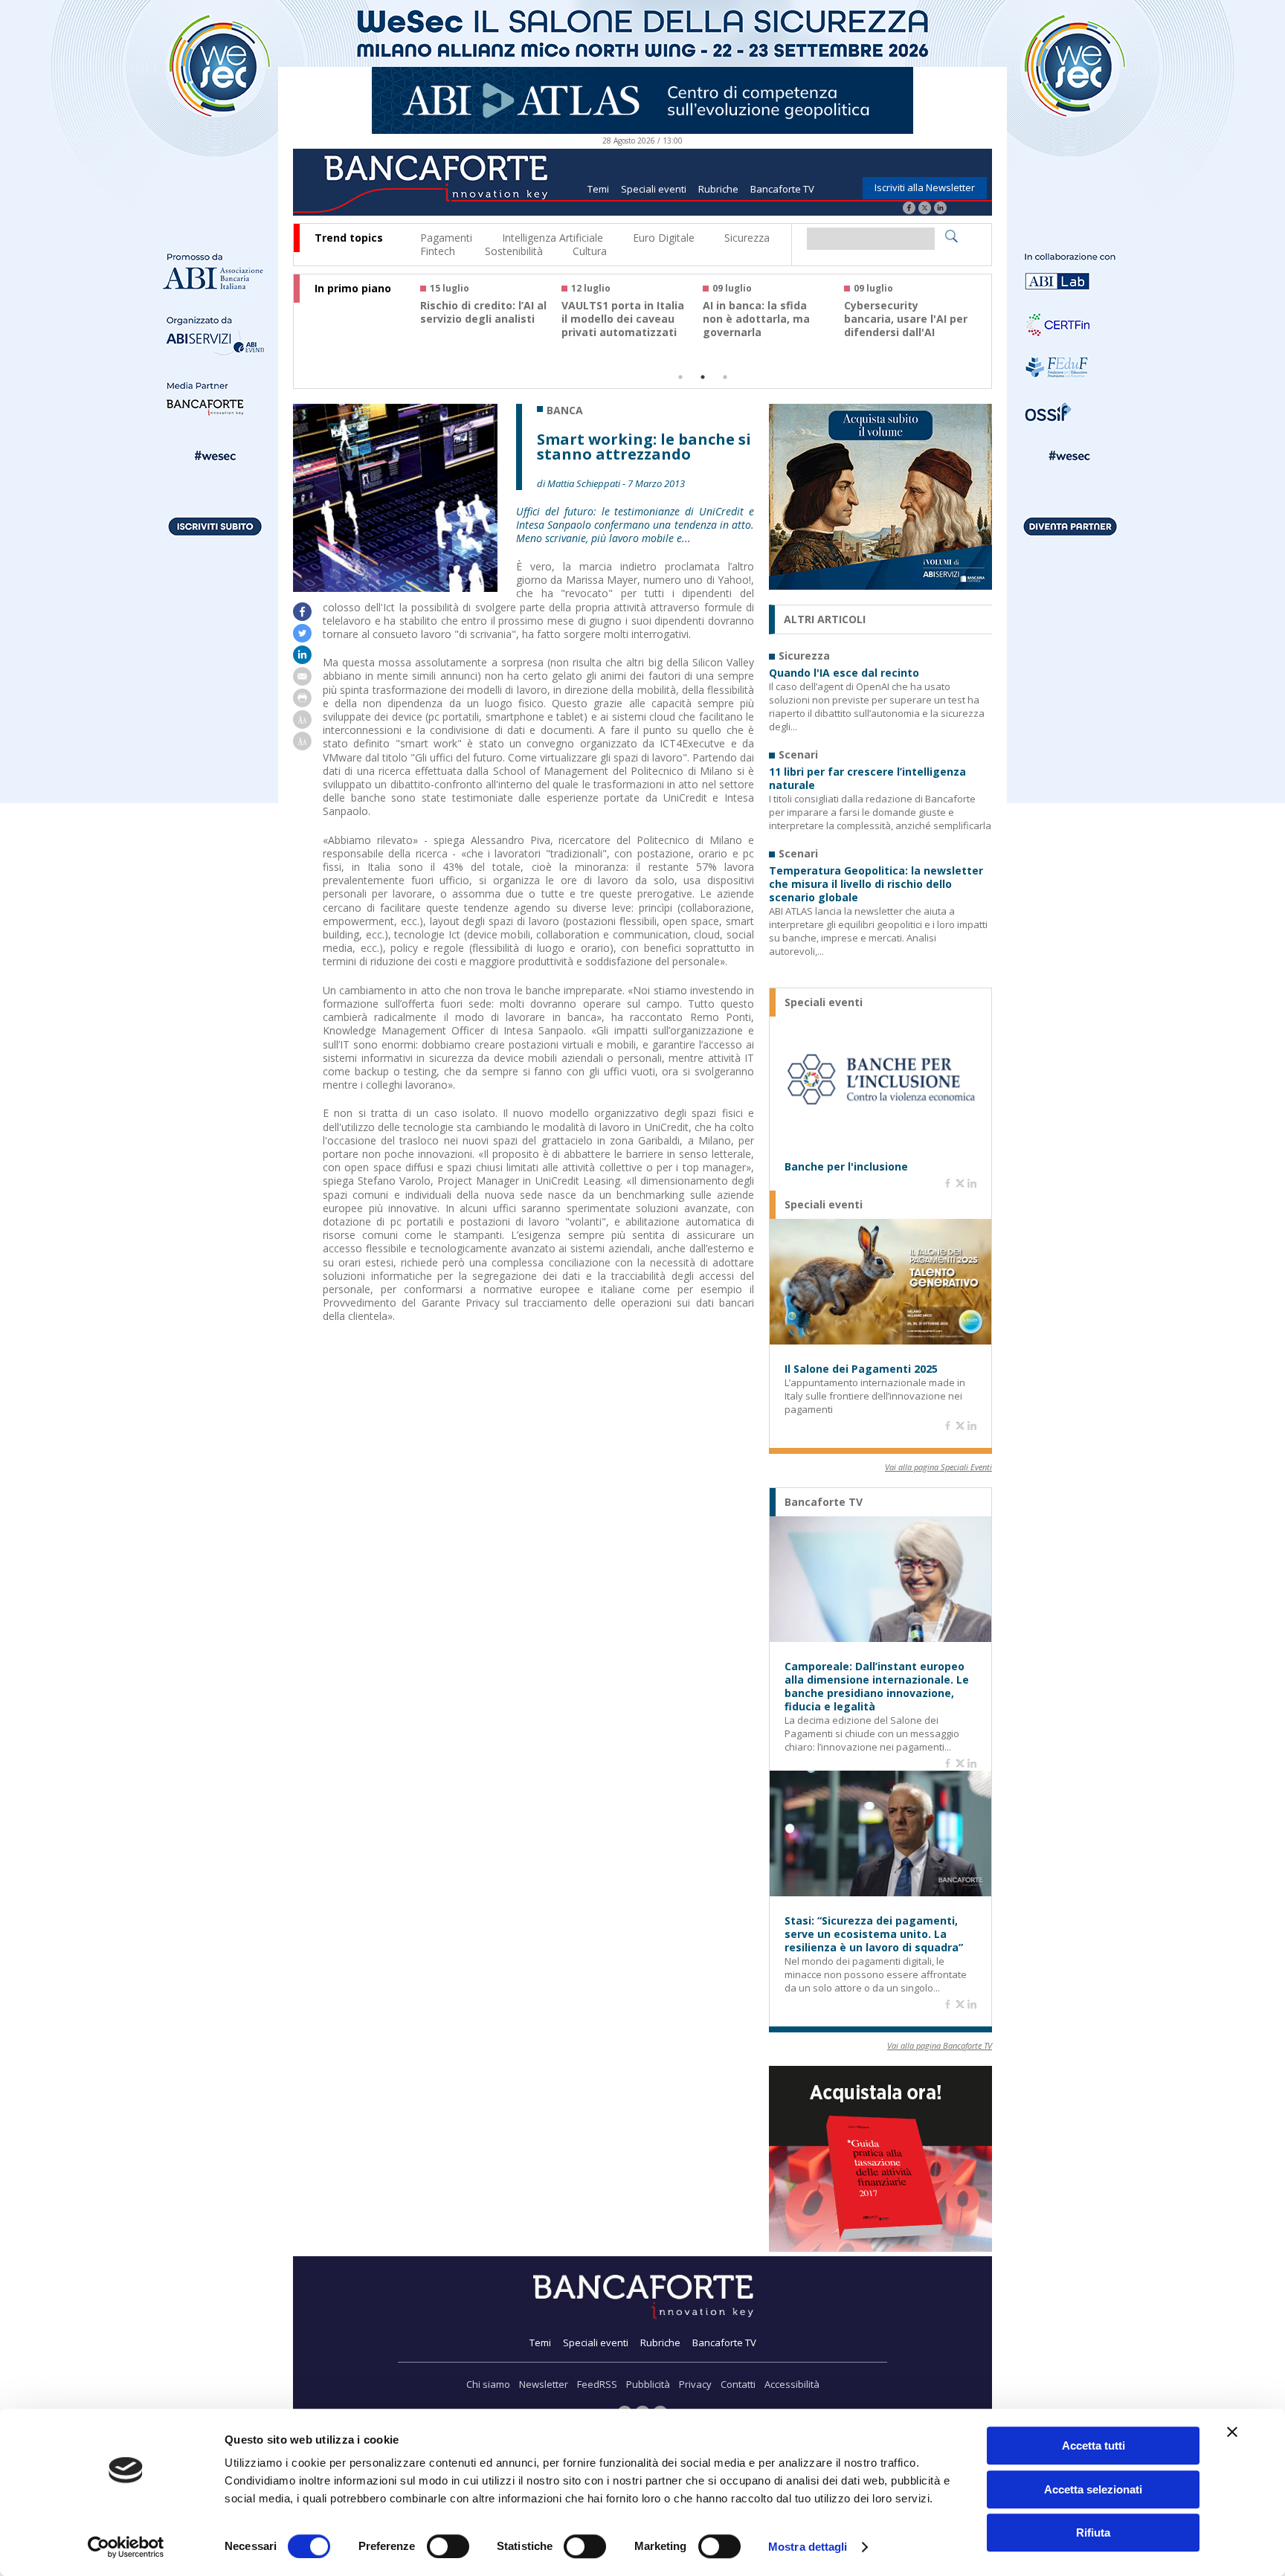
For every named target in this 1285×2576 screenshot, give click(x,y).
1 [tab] (680, 377)
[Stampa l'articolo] (302, 703)
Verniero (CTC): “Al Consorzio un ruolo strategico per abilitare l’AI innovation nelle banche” (625, 332)
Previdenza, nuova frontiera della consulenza (752, 319)
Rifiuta (1093, 2532)
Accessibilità (792, 2384)
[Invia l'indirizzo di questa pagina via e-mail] (302, 682)
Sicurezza (747, 238)
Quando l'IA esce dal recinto (844, 673)
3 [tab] (725, 377)
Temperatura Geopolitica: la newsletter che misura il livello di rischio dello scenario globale (876, 884)
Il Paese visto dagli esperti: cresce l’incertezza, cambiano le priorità (905, 326)
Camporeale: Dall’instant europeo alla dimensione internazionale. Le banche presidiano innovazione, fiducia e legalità (877, 1687)
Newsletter (544, 2384)
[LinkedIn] (940, 209)
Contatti (738, 2384)
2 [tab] (703, 377)
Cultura (590, 251)
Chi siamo (488, 2384)
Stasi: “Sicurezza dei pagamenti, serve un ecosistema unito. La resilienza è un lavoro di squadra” (874, 1934)
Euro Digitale (664, 238)
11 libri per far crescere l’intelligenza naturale (867, 779)
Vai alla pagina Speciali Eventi (938, 1467)
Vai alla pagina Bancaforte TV (940, 2045)
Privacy (695, 2384)
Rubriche (718, 189)
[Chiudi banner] (1232, 2432)
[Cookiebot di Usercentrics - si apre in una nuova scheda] (126, 2547)
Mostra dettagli (808, 2547)
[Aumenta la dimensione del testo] (302, 725)
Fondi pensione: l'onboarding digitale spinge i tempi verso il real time (480, 326)
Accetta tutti (1094, 2445)
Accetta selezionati (1093, 2489)
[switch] (448, 2546)
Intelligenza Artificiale (553, 238)
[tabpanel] (491, 317)
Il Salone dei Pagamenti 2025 (861, 1369)
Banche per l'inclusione (846, 1167)
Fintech (438, 251)
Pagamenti (446, 238)
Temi (598, 189)
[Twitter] (925, 209)
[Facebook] (909, 209)
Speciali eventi (654, 189)
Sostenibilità (514, 251)
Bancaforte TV (782, 189)
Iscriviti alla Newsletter (925, 187)
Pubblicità (648, 2384)
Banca (565, 410)
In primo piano (353, 289)
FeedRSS (597, 2384)
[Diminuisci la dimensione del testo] (302, 746)
